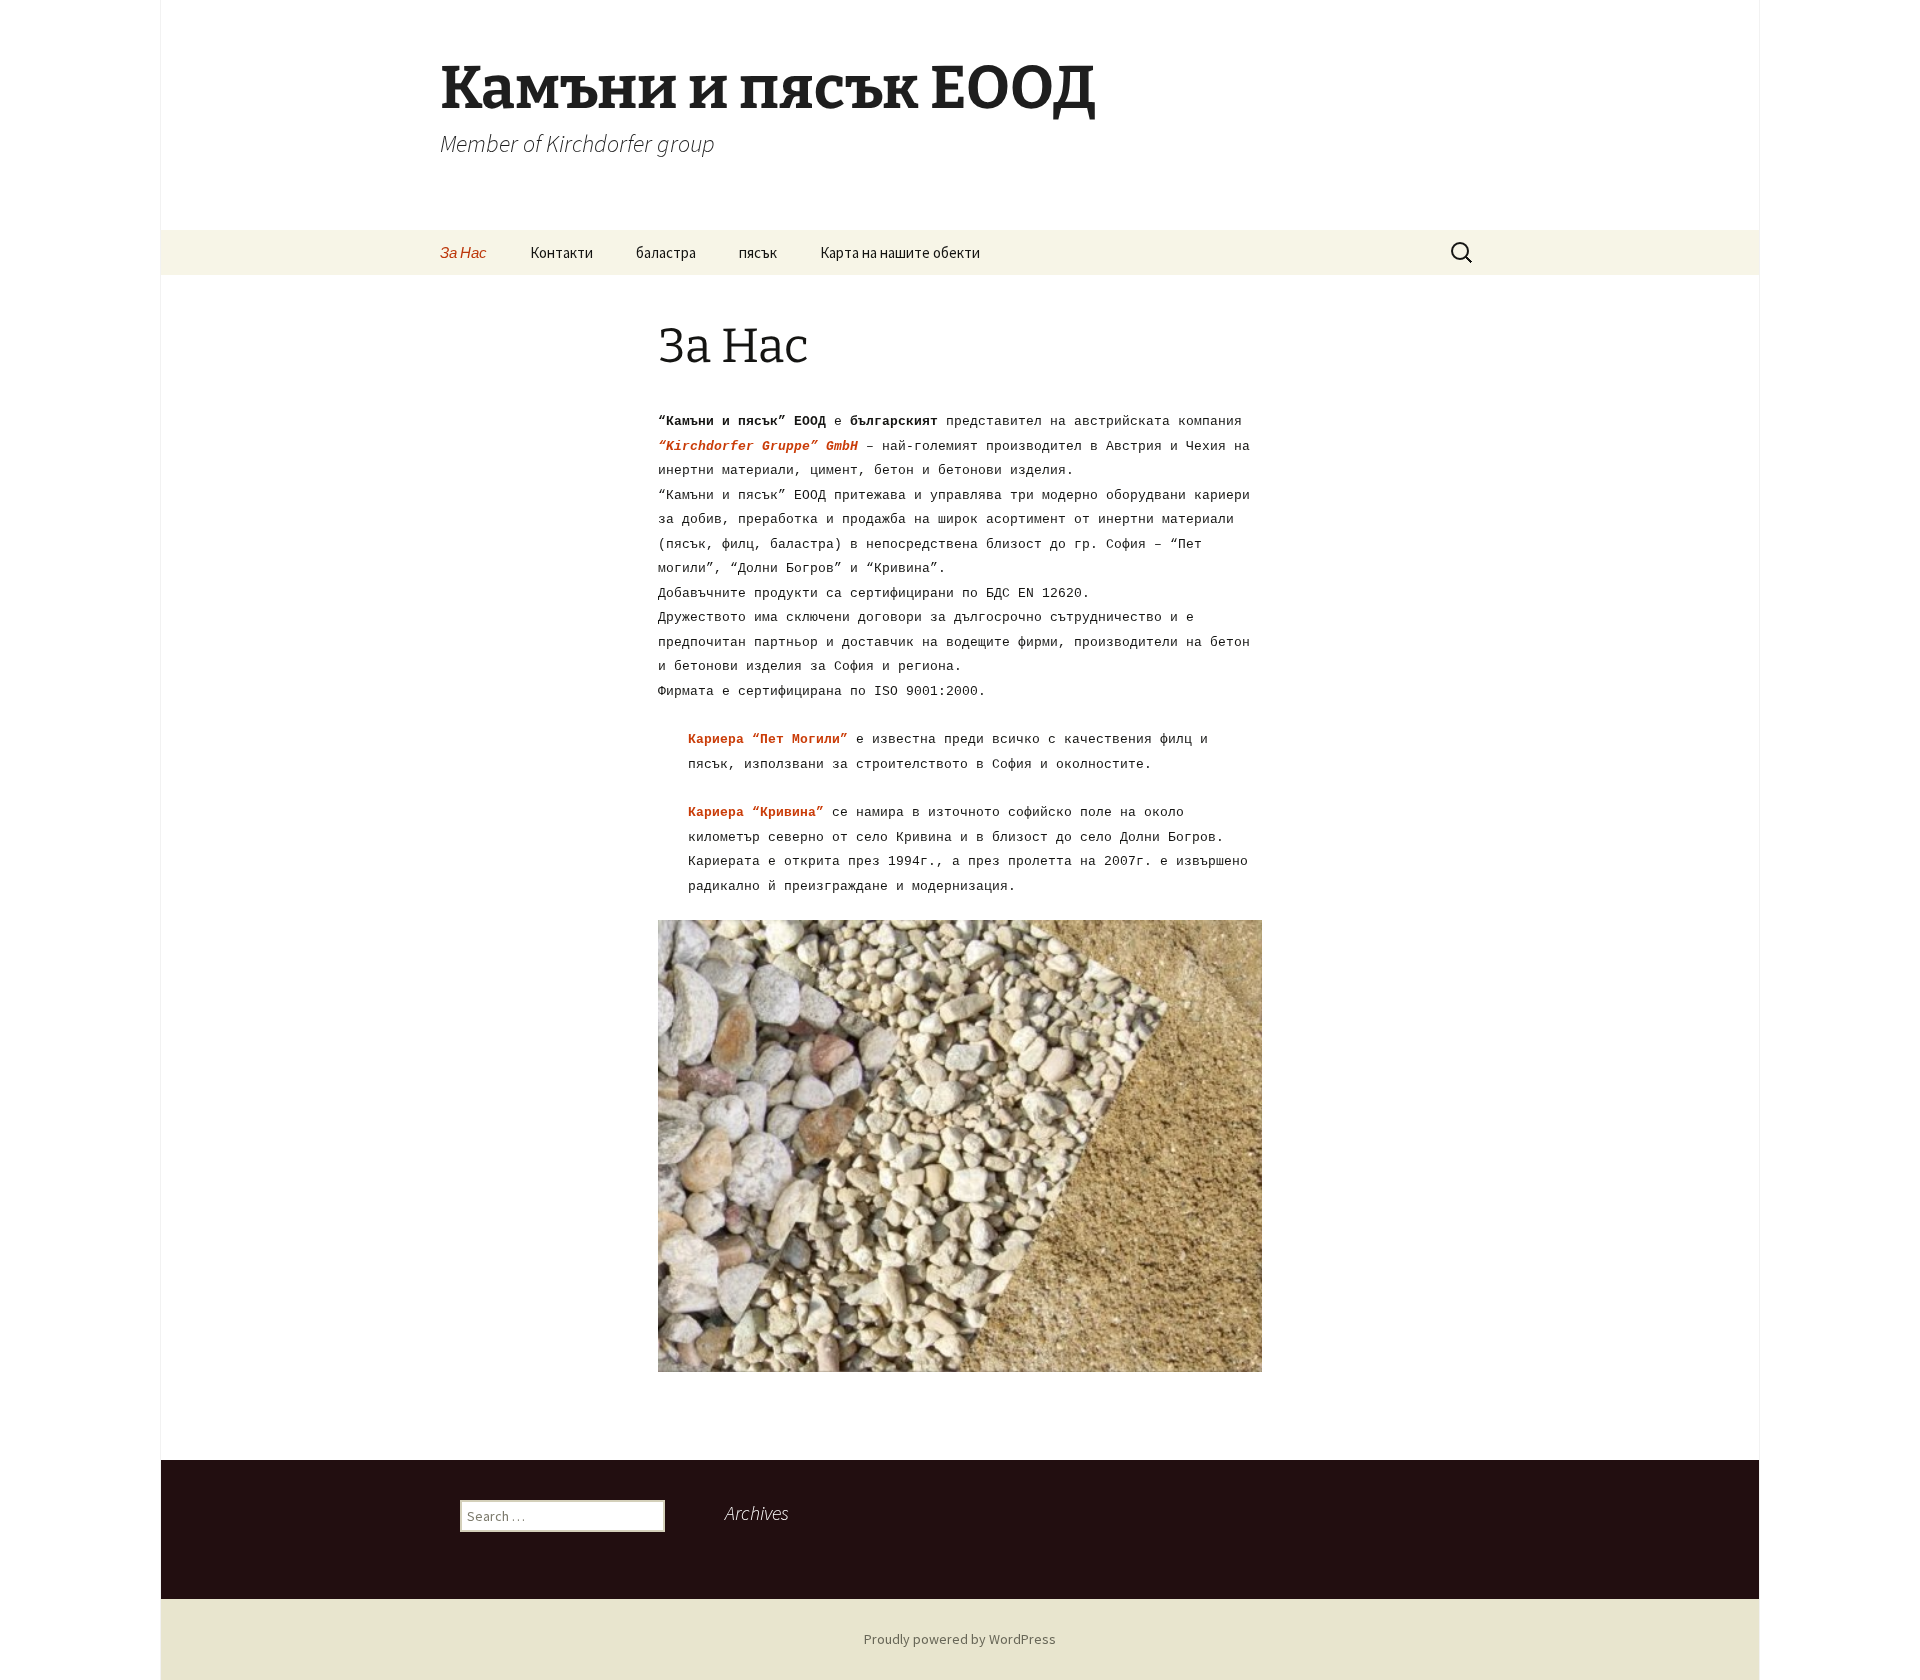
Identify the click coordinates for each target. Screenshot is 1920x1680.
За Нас (463, 252)
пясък (758, 252)
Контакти (561, 252)
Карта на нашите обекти (900, 252)
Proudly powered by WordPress (960, 1639)
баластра (666, 252)
